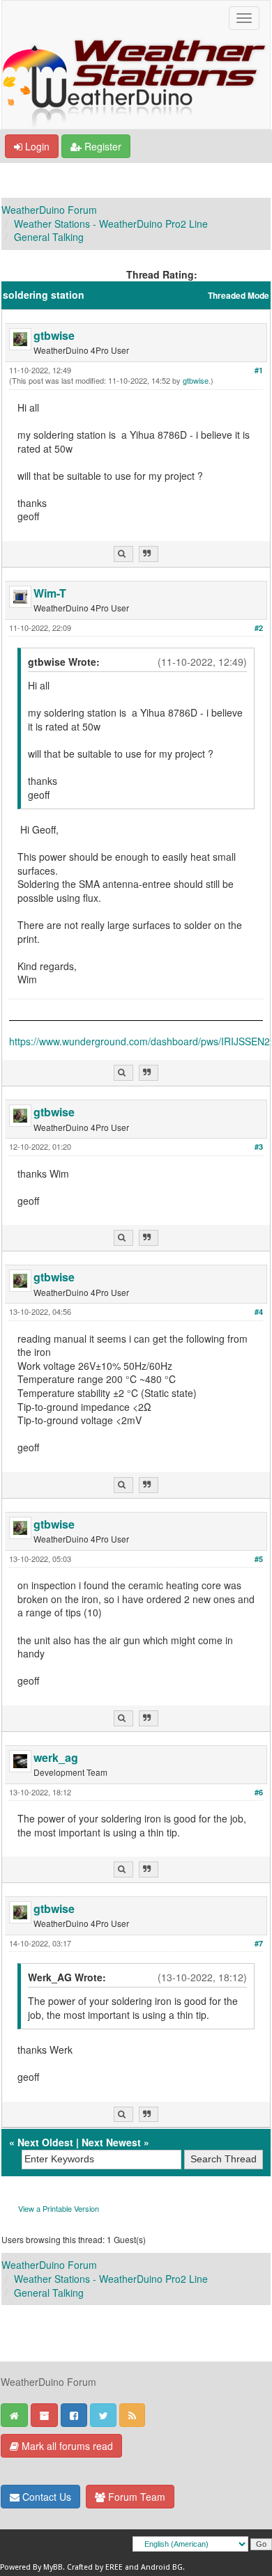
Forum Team (135, 2497)
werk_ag (56, 1757)
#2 (259, 628)
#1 (259, 370)
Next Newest (111, 2142)
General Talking (49, 237)
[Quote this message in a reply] (149, 554)
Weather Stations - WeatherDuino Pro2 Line (111, 224)
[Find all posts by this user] (123, 554)
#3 (259, 1147)
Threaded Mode (239, 296)
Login (36, 146)
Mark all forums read (66, 2446)
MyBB (53, 2567)
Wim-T (50, 593)
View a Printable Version (59, 2208)
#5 (259, 1559)
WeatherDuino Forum (49, 210)
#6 (259, 1792)
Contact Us (45, 2497)
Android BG (162, 2567)
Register (101, 146)
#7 (259, 1943)
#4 (259, 1312)
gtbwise (54, 335)
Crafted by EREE (95, 2567)
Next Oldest (45, 2142)
